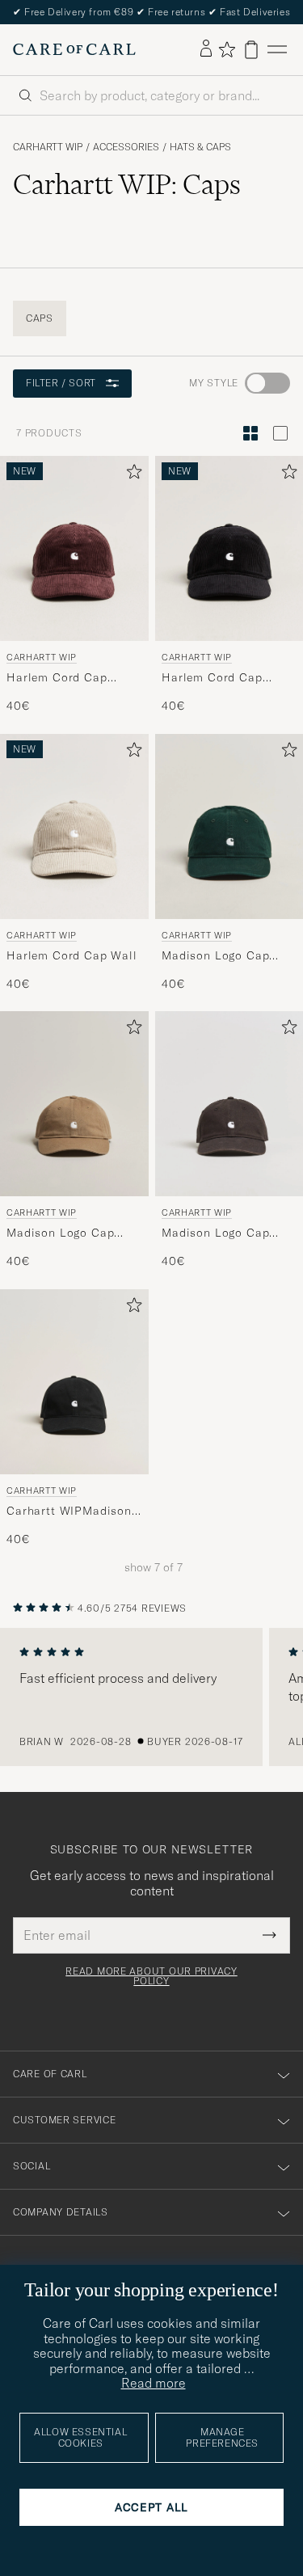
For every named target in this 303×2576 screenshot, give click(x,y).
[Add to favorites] (131, 475)
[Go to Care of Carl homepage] (74, 49)
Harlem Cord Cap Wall (72, 955)
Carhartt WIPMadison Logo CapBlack (69, 1511)
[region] (151, 1697)
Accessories (126, 147)
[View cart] (251, 50)
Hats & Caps (200, 147)
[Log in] (206, 49)
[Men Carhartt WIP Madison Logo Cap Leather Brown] (74, 1104)
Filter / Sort (61, 383)
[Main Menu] (277, 50)
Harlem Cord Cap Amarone (57, 677)
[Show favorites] (227, 49)
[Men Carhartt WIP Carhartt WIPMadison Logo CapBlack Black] (74, 1382)
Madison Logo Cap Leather (60, 1233)
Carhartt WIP (48, 147)
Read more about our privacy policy (151, 1976)
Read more (154, 2383)
